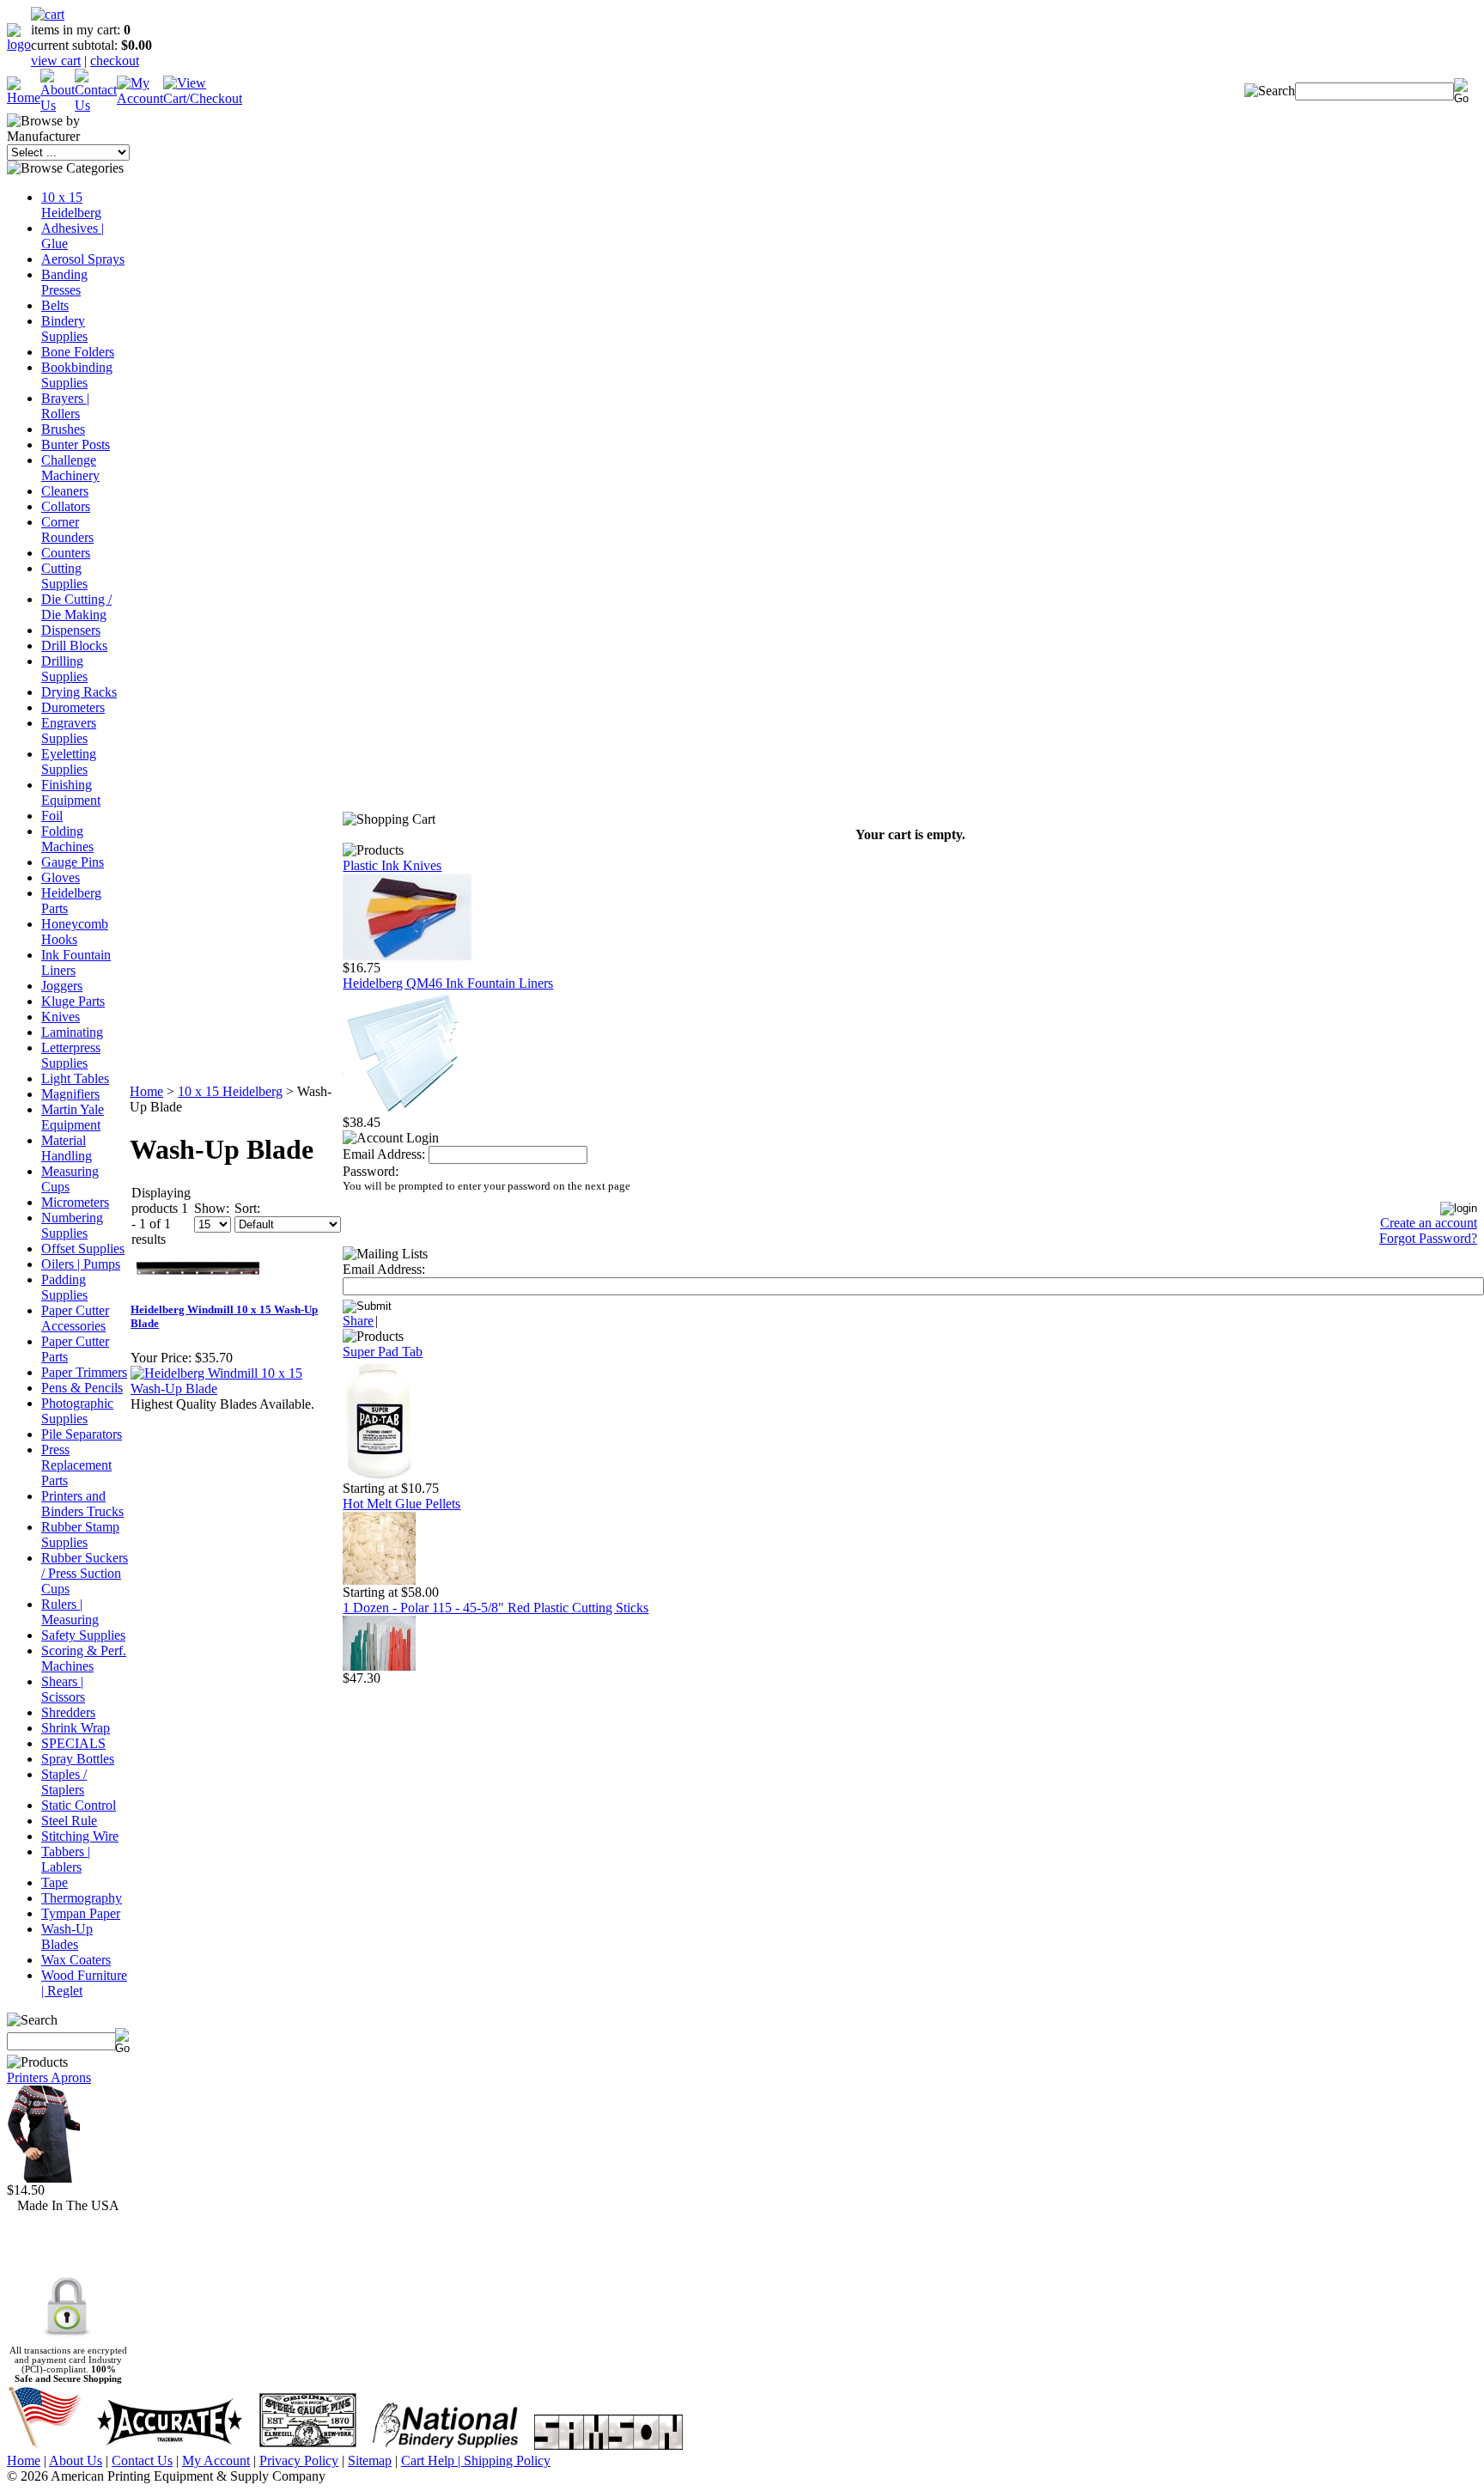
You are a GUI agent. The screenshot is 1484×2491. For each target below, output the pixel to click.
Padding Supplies (64, 1287)
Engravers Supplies (69, 731)
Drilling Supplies (64, 669)
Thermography (82, 1898)
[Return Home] (19, 44)
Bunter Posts (76, 445)
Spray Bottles (78, 1759)
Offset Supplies (83, 1249)
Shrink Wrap (76, 1728)
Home (146, 1091)
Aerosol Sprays (83, 259)
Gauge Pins (73, 862)
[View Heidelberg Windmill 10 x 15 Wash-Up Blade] (234, 1389)
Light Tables (75, 1078)
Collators (66, 506)
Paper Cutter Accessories (75, 1318)
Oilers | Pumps (81, 1264)
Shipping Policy (507, 2461)
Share (358, 1321)
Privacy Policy (299, 2461)
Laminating (72, 1032)
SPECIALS (73, 1743)
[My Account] (140, 98)
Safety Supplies (83, 1635)
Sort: (247, 1208)
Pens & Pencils (82, 1388)
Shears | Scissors (63, 1689)
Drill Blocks (74, 646)
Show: (212, 1208)
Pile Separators (82, 1434)
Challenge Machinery (70, 468)
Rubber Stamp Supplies (80, 1535)
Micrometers (75, 1202)
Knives (61, 1017)
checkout (115, 61)
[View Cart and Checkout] (203, 98)
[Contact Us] (96, 105)
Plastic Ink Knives (392, 865)
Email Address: (384, 1154)
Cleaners (65, 491)
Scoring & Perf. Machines (84, 1658)
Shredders (68, 1712)
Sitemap (370, 2461)
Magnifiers (70, 1094)
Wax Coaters (76, 1960)
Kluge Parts (73, 1001)
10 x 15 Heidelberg (71, 205)
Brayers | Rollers (65, 406)
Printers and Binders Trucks (82, 1504)
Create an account (1429, 1223)
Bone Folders (78, 352)
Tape (55, 1882)
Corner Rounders (67, 530)
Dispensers (71, 630)
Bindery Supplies (64, 329)
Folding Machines (67, 839)
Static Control (79, 1805)
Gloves (61, 877)
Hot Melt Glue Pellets (401, 1504)
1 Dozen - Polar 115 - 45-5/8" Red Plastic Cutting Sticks (496, 1608)
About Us (76, 2461)
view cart (56, 61)
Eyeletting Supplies (69, 761)
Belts (55, 305)
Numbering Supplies (72, 1225)
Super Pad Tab (383, 1352)
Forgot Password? (1428, 1238)
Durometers (73, 707)
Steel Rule (69, 1821)
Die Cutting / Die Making (76, 607)
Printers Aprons (49, 2077)
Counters (66, 553)
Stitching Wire (80, 1836)
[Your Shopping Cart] (48, 14)
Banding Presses (64, 282)
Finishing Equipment (71, 792)
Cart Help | (432, 2461)
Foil (52, 816)
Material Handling (67, 1148)
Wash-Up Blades (67, 1937)
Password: (371, 1171)
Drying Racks (79, 692)
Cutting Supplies (64, 576)
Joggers (62, 986)
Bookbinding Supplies (77, 375)
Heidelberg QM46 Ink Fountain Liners (448, 983)
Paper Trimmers (84, 1372)
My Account (216, 2461)
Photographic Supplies (77, 1411)
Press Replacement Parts (76, 1465)
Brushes (63, 429)
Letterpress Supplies (71, 1055)
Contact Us (142, 2461)
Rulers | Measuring (70, 1612)
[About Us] (58, 105)
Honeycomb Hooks (75, 932)
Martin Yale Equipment (73, 1117)
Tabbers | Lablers (66, 1859)
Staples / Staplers (64, 1782)
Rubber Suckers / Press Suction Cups (85, 1573)
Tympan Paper (81, 1913)
